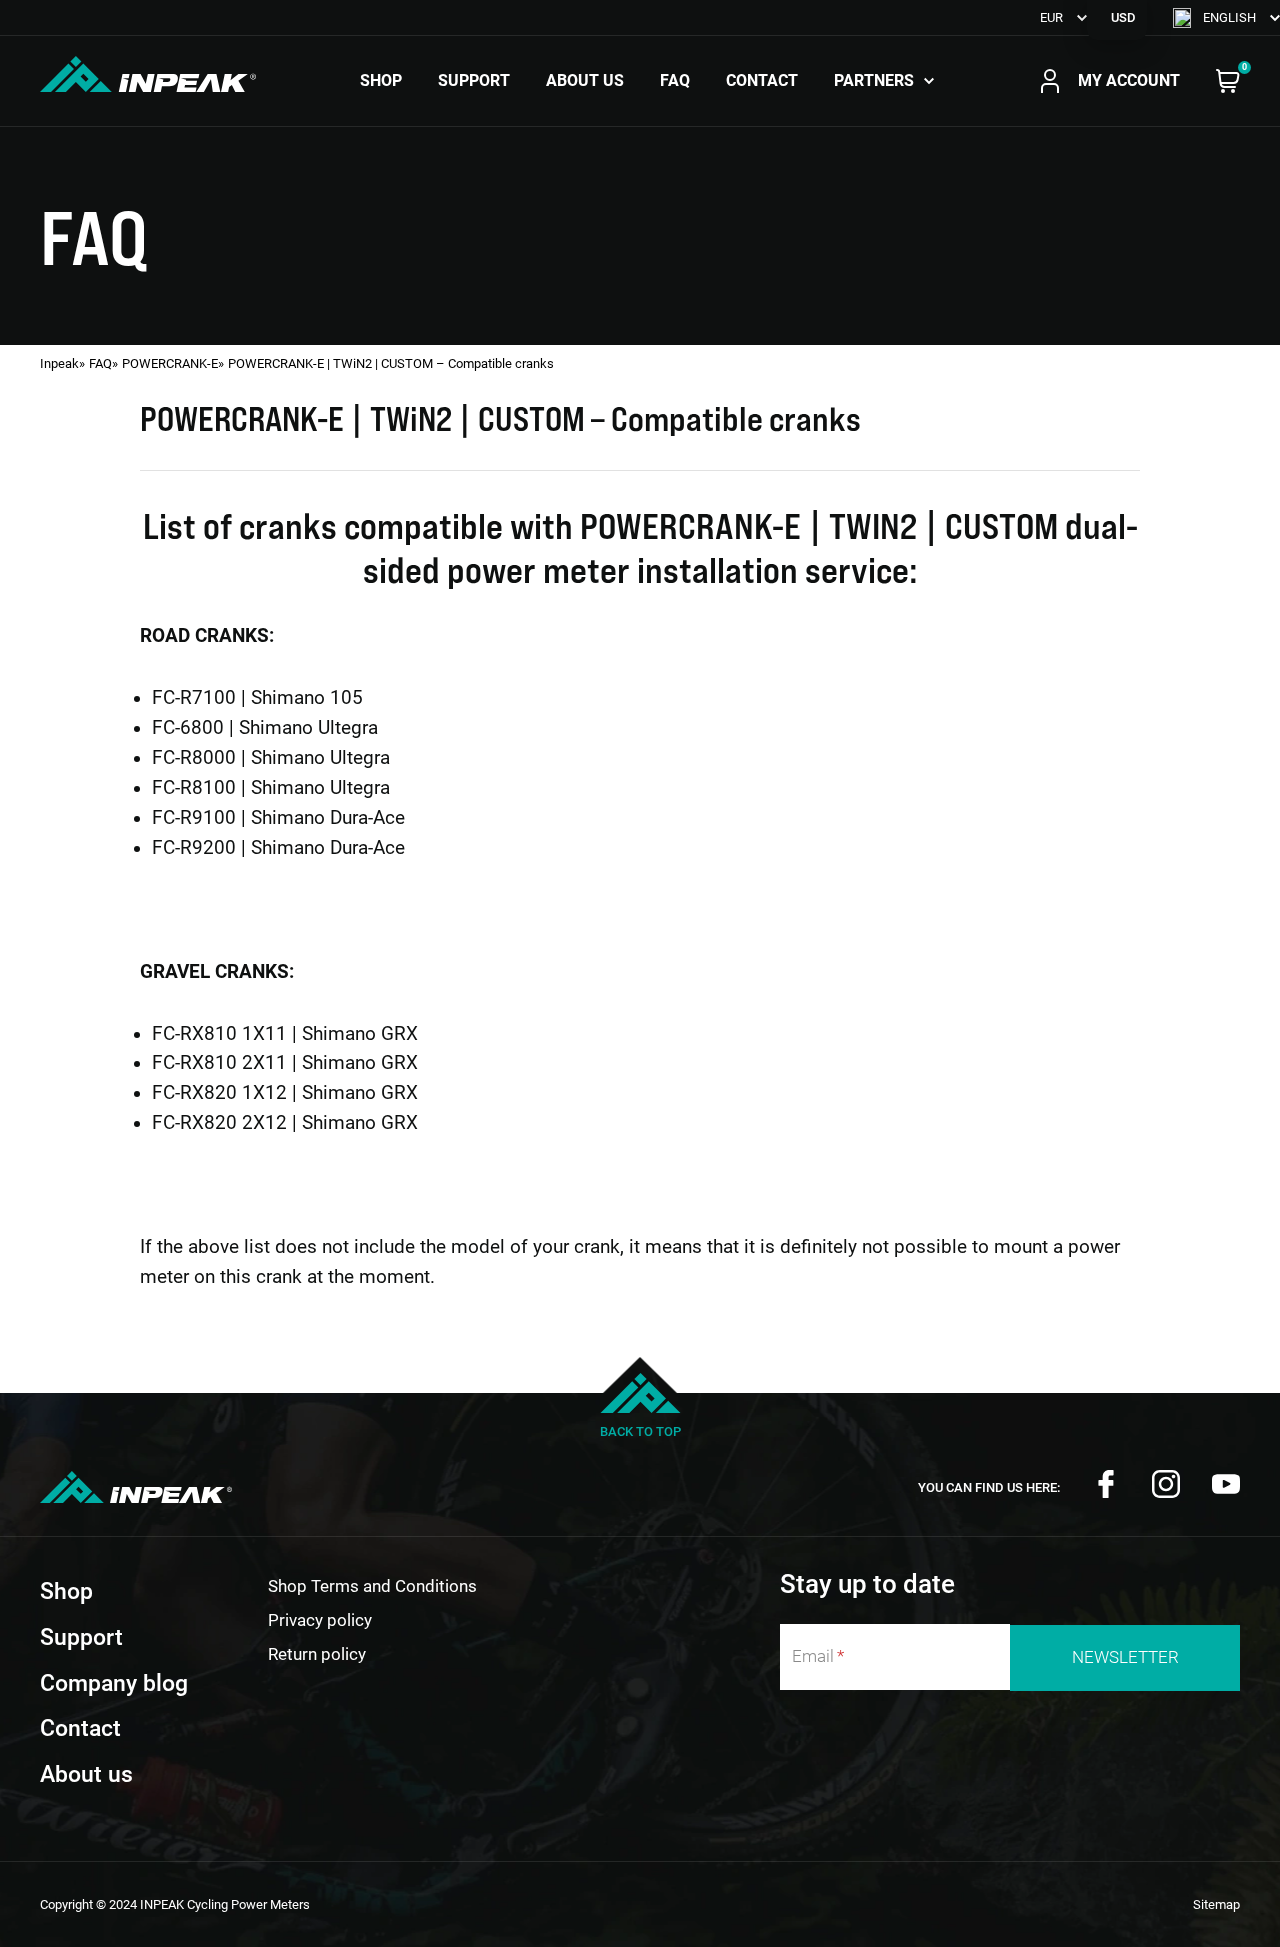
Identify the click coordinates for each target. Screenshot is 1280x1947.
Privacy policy (320, 1620)
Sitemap (1216, 1904)
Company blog (114, 1683)
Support (474, 81)
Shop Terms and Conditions (372, 1586)
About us (585, 81)
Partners (874, 81)
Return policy (317, 1654)
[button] (1226, 17)
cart (1228, 81)
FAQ (675, 81)
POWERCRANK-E (170, 363)
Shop (381, 81)
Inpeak (59, 363)
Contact (762, 81)
